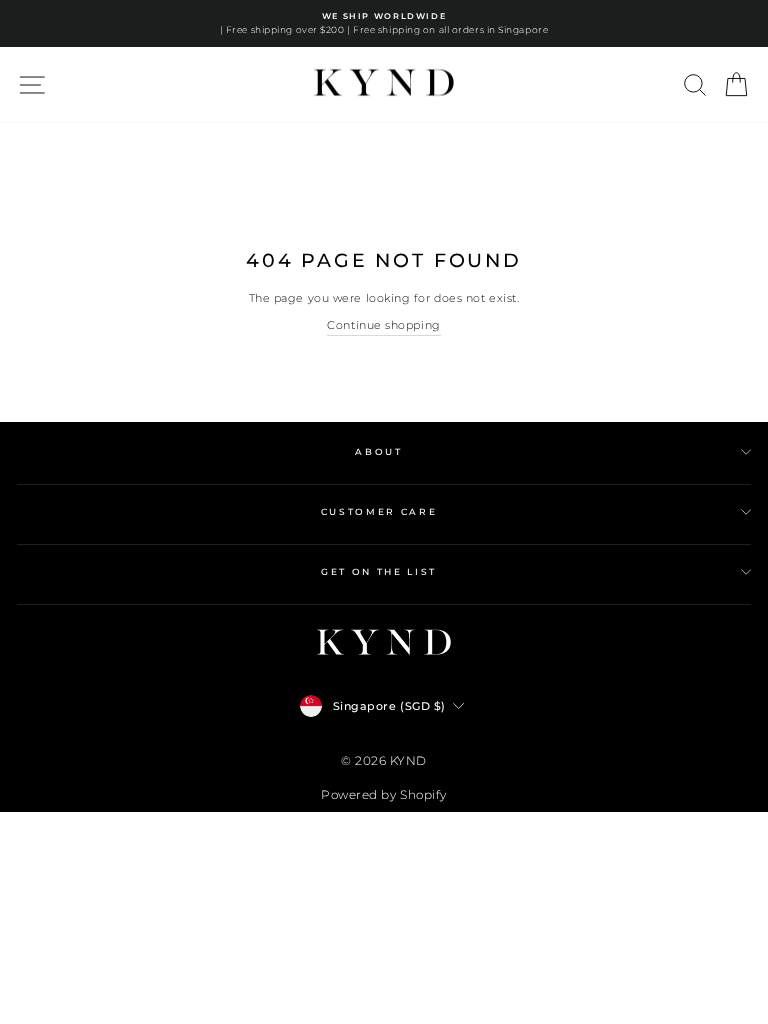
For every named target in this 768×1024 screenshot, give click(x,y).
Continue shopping (383, 325)
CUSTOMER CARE (379, 511)
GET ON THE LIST (379, 571)
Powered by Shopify (384, 794)
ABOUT (378, 451)
